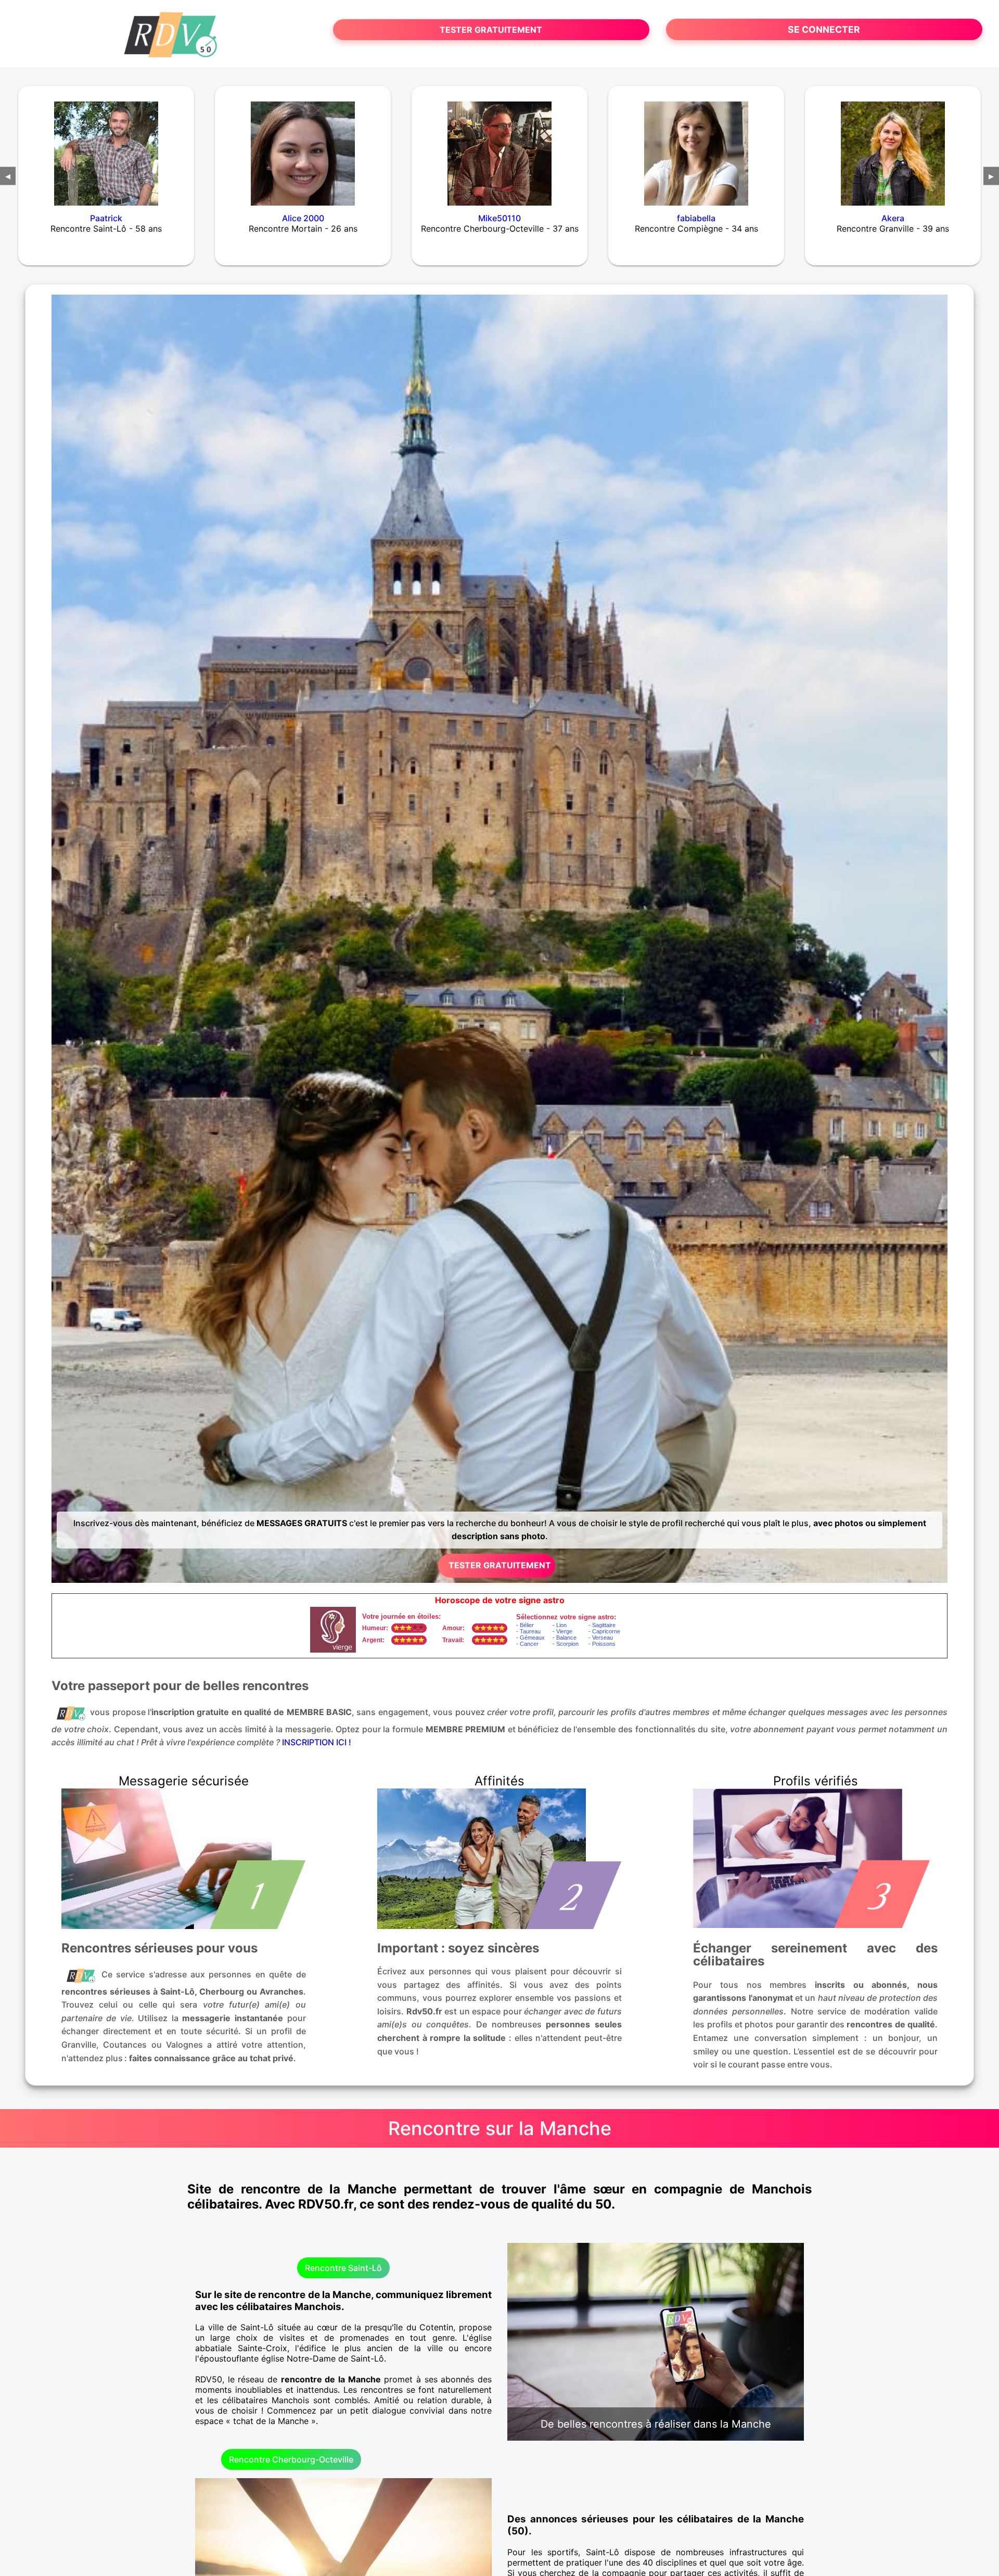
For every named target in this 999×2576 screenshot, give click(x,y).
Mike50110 (499, 218)
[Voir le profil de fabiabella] (696, 147)
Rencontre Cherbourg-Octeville (291, 2459)
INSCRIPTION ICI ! (317, 1742)
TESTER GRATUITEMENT (491, 30)
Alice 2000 (303, 218)
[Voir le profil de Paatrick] (106, 147)
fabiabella (696, 218)
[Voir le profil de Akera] (893, 147)
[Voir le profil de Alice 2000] (303, 147)
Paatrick (106, 218)
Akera (893, 218)
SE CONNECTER (824, 29)
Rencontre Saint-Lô (343, 2268)
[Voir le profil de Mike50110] (499, 147)
